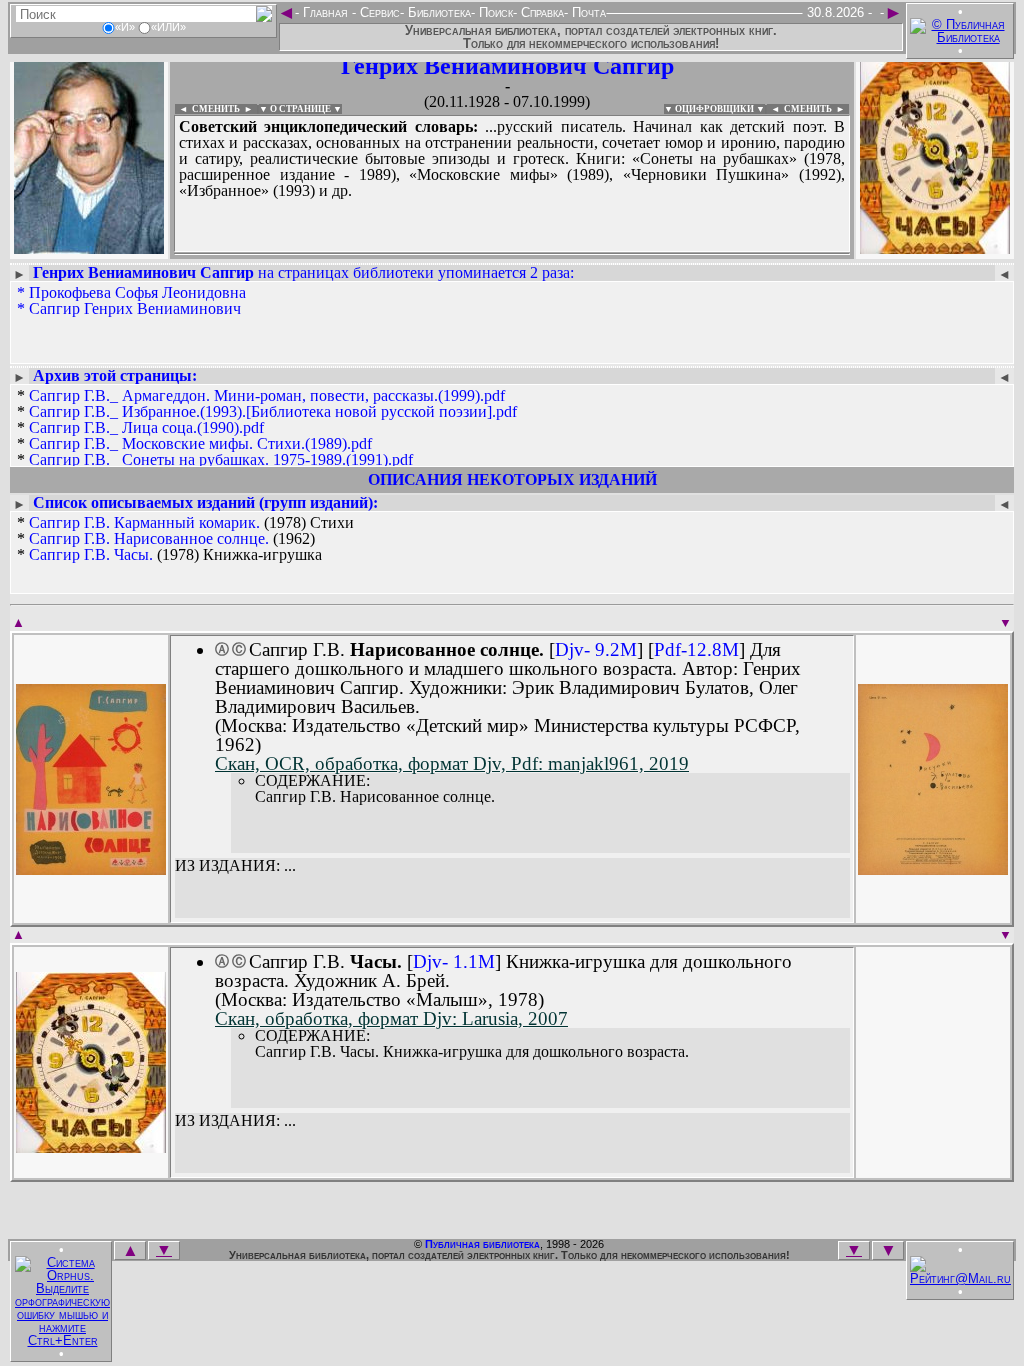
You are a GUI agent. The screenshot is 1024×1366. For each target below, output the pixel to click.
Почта (587, 12)
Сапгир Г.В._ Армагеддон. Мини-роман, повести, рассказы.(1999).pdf (267, 395)
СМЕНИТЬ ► (816, 109)
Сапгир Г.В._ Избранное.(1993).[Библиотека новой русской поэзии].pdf (273, 411)
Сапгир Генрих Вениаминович (135, 308)
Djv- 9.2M (596, 649)
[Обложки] (935, 247)
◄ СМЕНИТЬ (207, 109)
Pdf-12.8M (696, 649)
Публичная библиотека (482, 1244)
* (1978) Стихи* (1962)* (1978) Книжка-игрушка (185, 539)
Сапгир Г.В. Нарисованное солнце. (149, 538)
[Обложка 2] (933, 868)
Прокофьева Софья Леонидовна (137, 292)
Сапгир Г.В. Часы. (91, 554)
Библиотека (437, 12)
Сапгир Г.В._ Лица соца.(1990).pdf (146, 427)
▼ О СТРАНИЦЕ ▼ (300, 109)
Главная (325, 12)
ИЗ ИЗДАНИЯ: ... (235, 866)
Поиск (494, 12)
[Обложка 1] (91, 868)
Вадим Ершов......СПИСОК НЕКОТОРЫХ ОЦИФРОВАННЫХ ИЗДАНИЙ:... (512, 254)
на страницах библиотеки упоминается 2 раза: (303, 272)
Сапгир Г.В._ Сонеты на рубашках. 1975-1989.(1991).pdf (221, 459)
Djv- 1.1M (454, 961)
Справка (540, 12)
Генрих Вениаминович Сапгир (507, 66)
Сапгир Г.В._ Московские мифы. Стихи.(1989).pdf (200, 443)
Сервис (378, 12)
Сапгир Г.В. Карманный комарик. (144, 522)
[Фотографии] (89, 247)
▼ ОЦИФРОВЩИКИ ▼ (714, 109)
